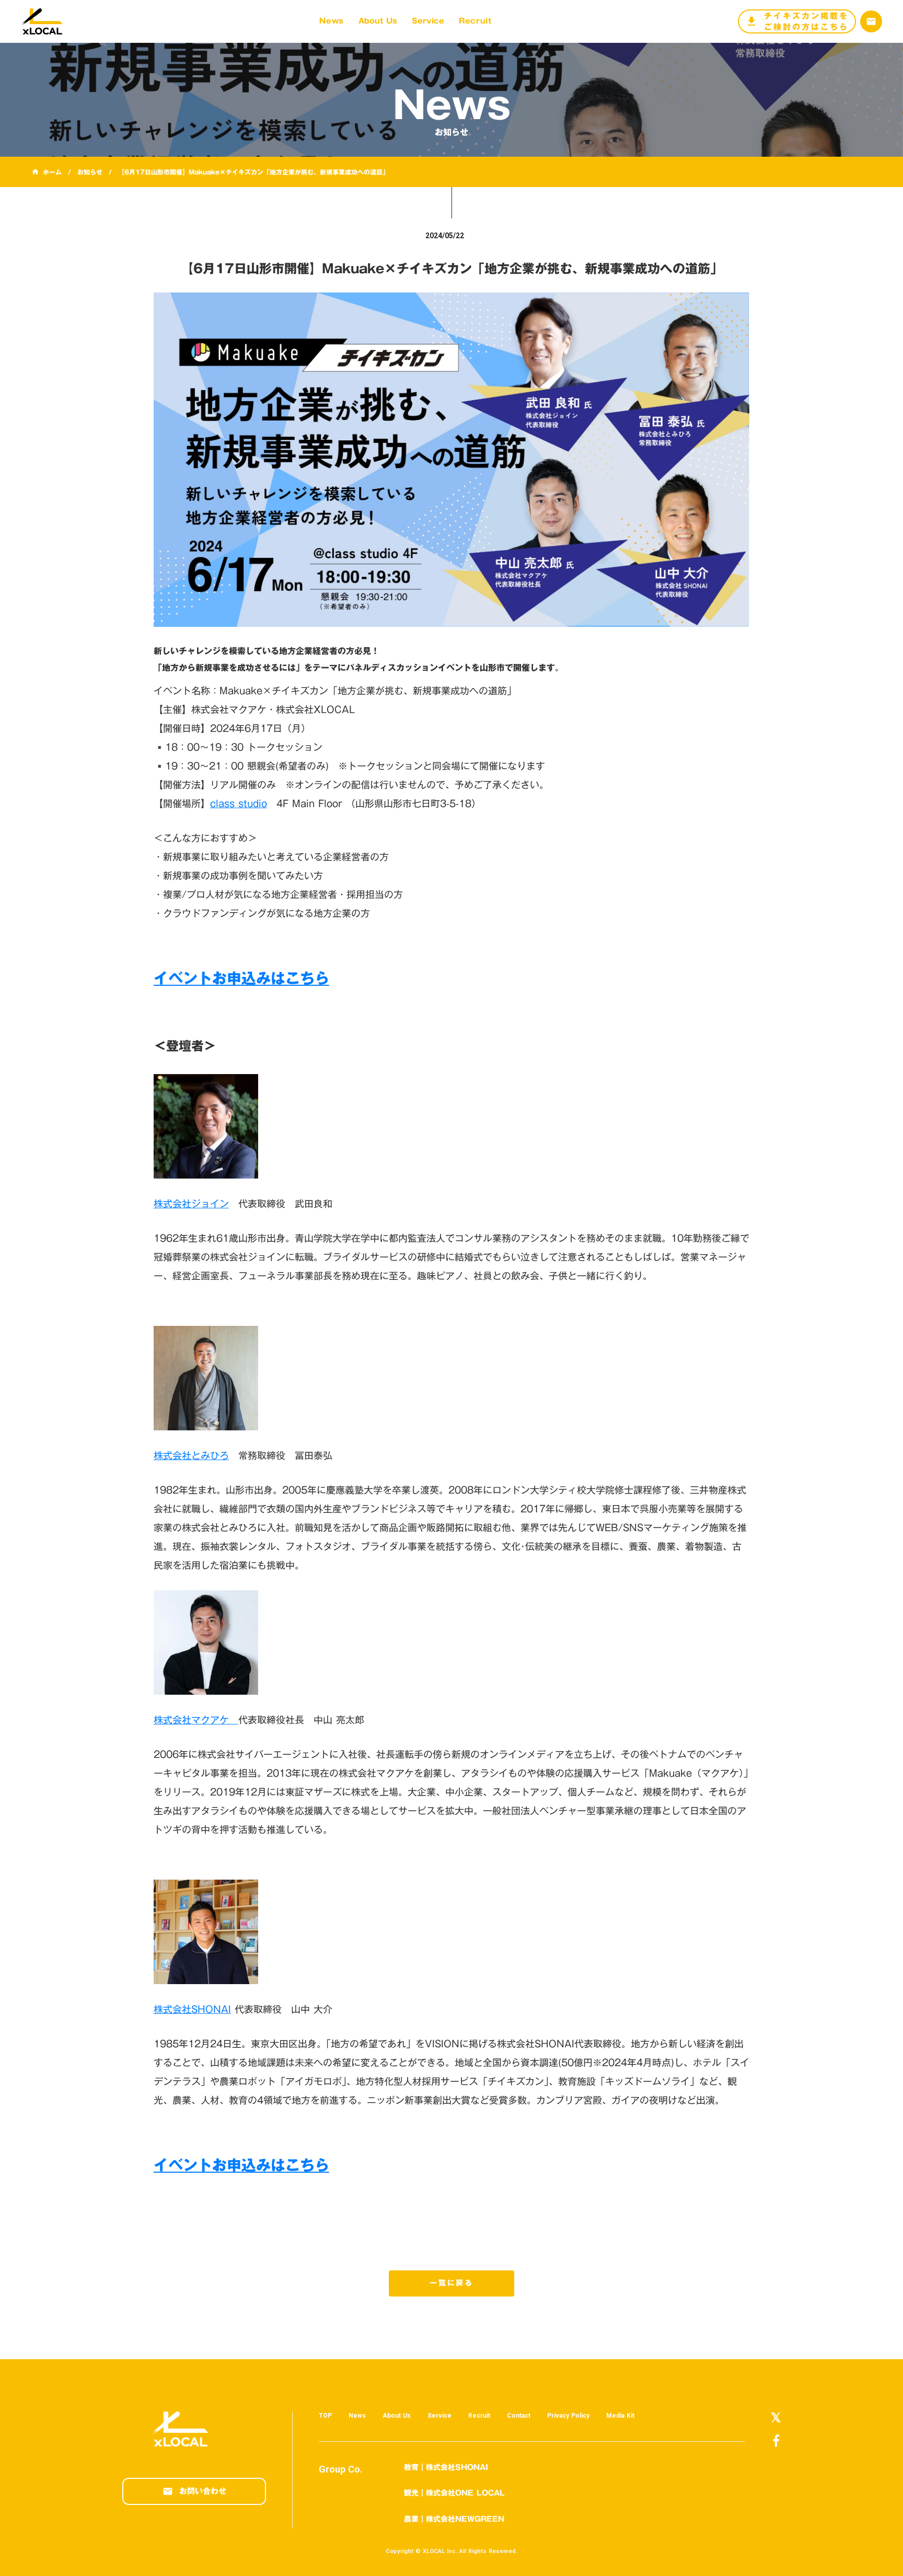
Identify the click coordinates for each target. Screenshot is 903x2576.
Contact (519, 2416)
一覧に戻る (451, 2283)
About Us (397, 2416)
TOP (325, 2416)
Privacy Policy (568, 2416)
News (357, 2416)
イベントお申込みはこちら (241, 978)
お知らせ (90, 172)
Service (439, 2416)
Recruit (479, 2416)
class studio (239, 803)
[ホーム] (47, 21)
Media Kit (620, 2416)
